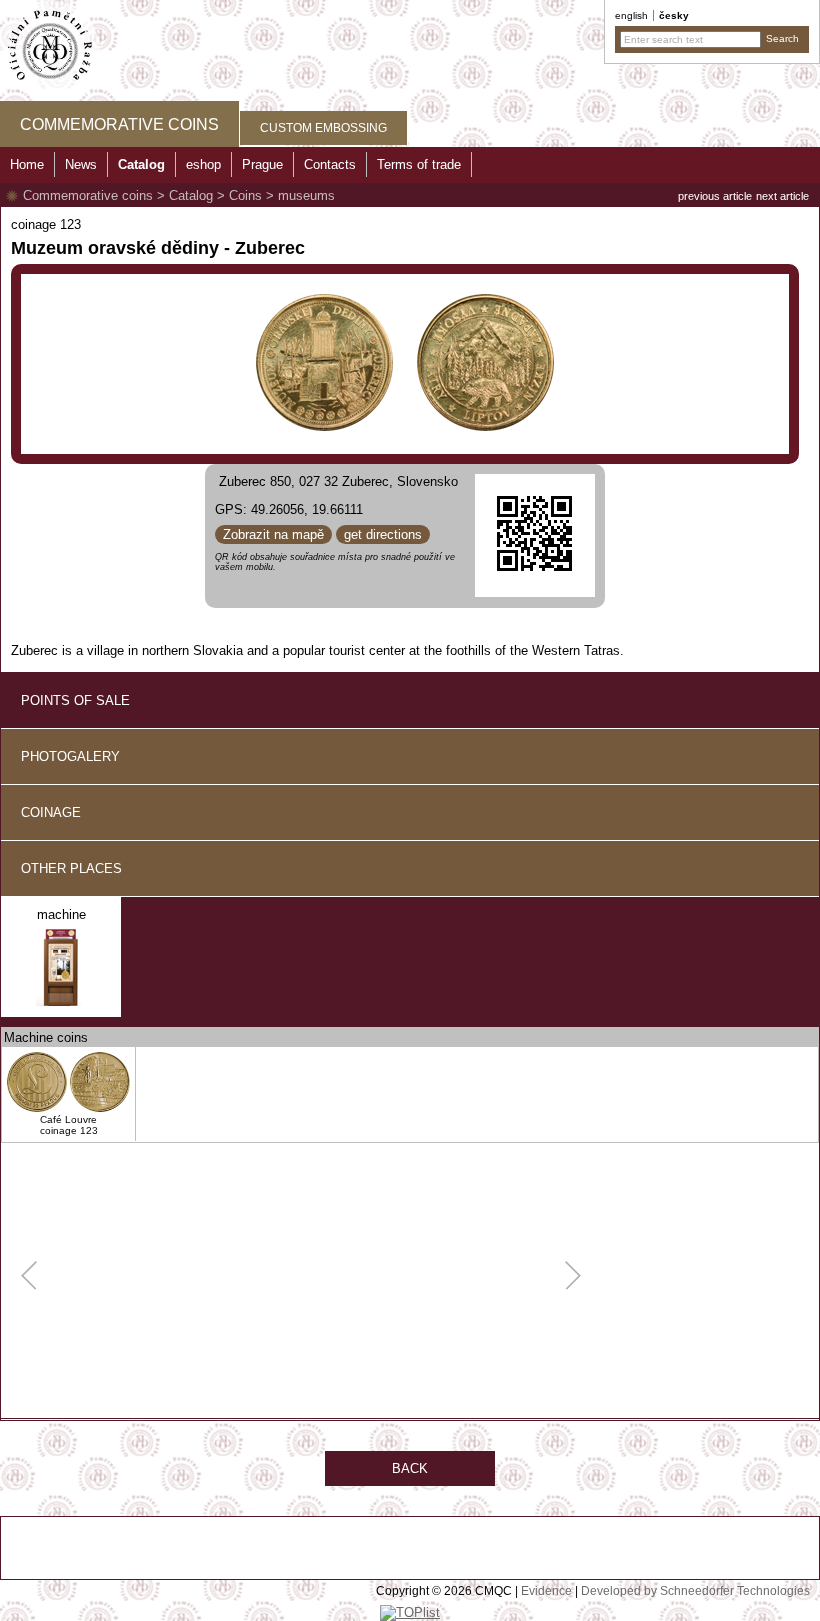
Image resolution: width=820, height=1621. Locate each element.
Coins (245, 195)
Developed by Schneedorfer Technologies (695, 1591)
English (631, 15)
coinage (51, 812)
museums (306, 195)
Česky (674, 15)
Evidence (546, 1591)
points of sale (75, 700)
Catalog (191, 195)
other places (71, 868)
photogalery (70, 756)
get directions (383, 534)
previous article (715, 196)
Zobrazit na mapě (273, 534)
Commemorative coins (88, 195)
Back (410, 1468)
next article (782, 196)
